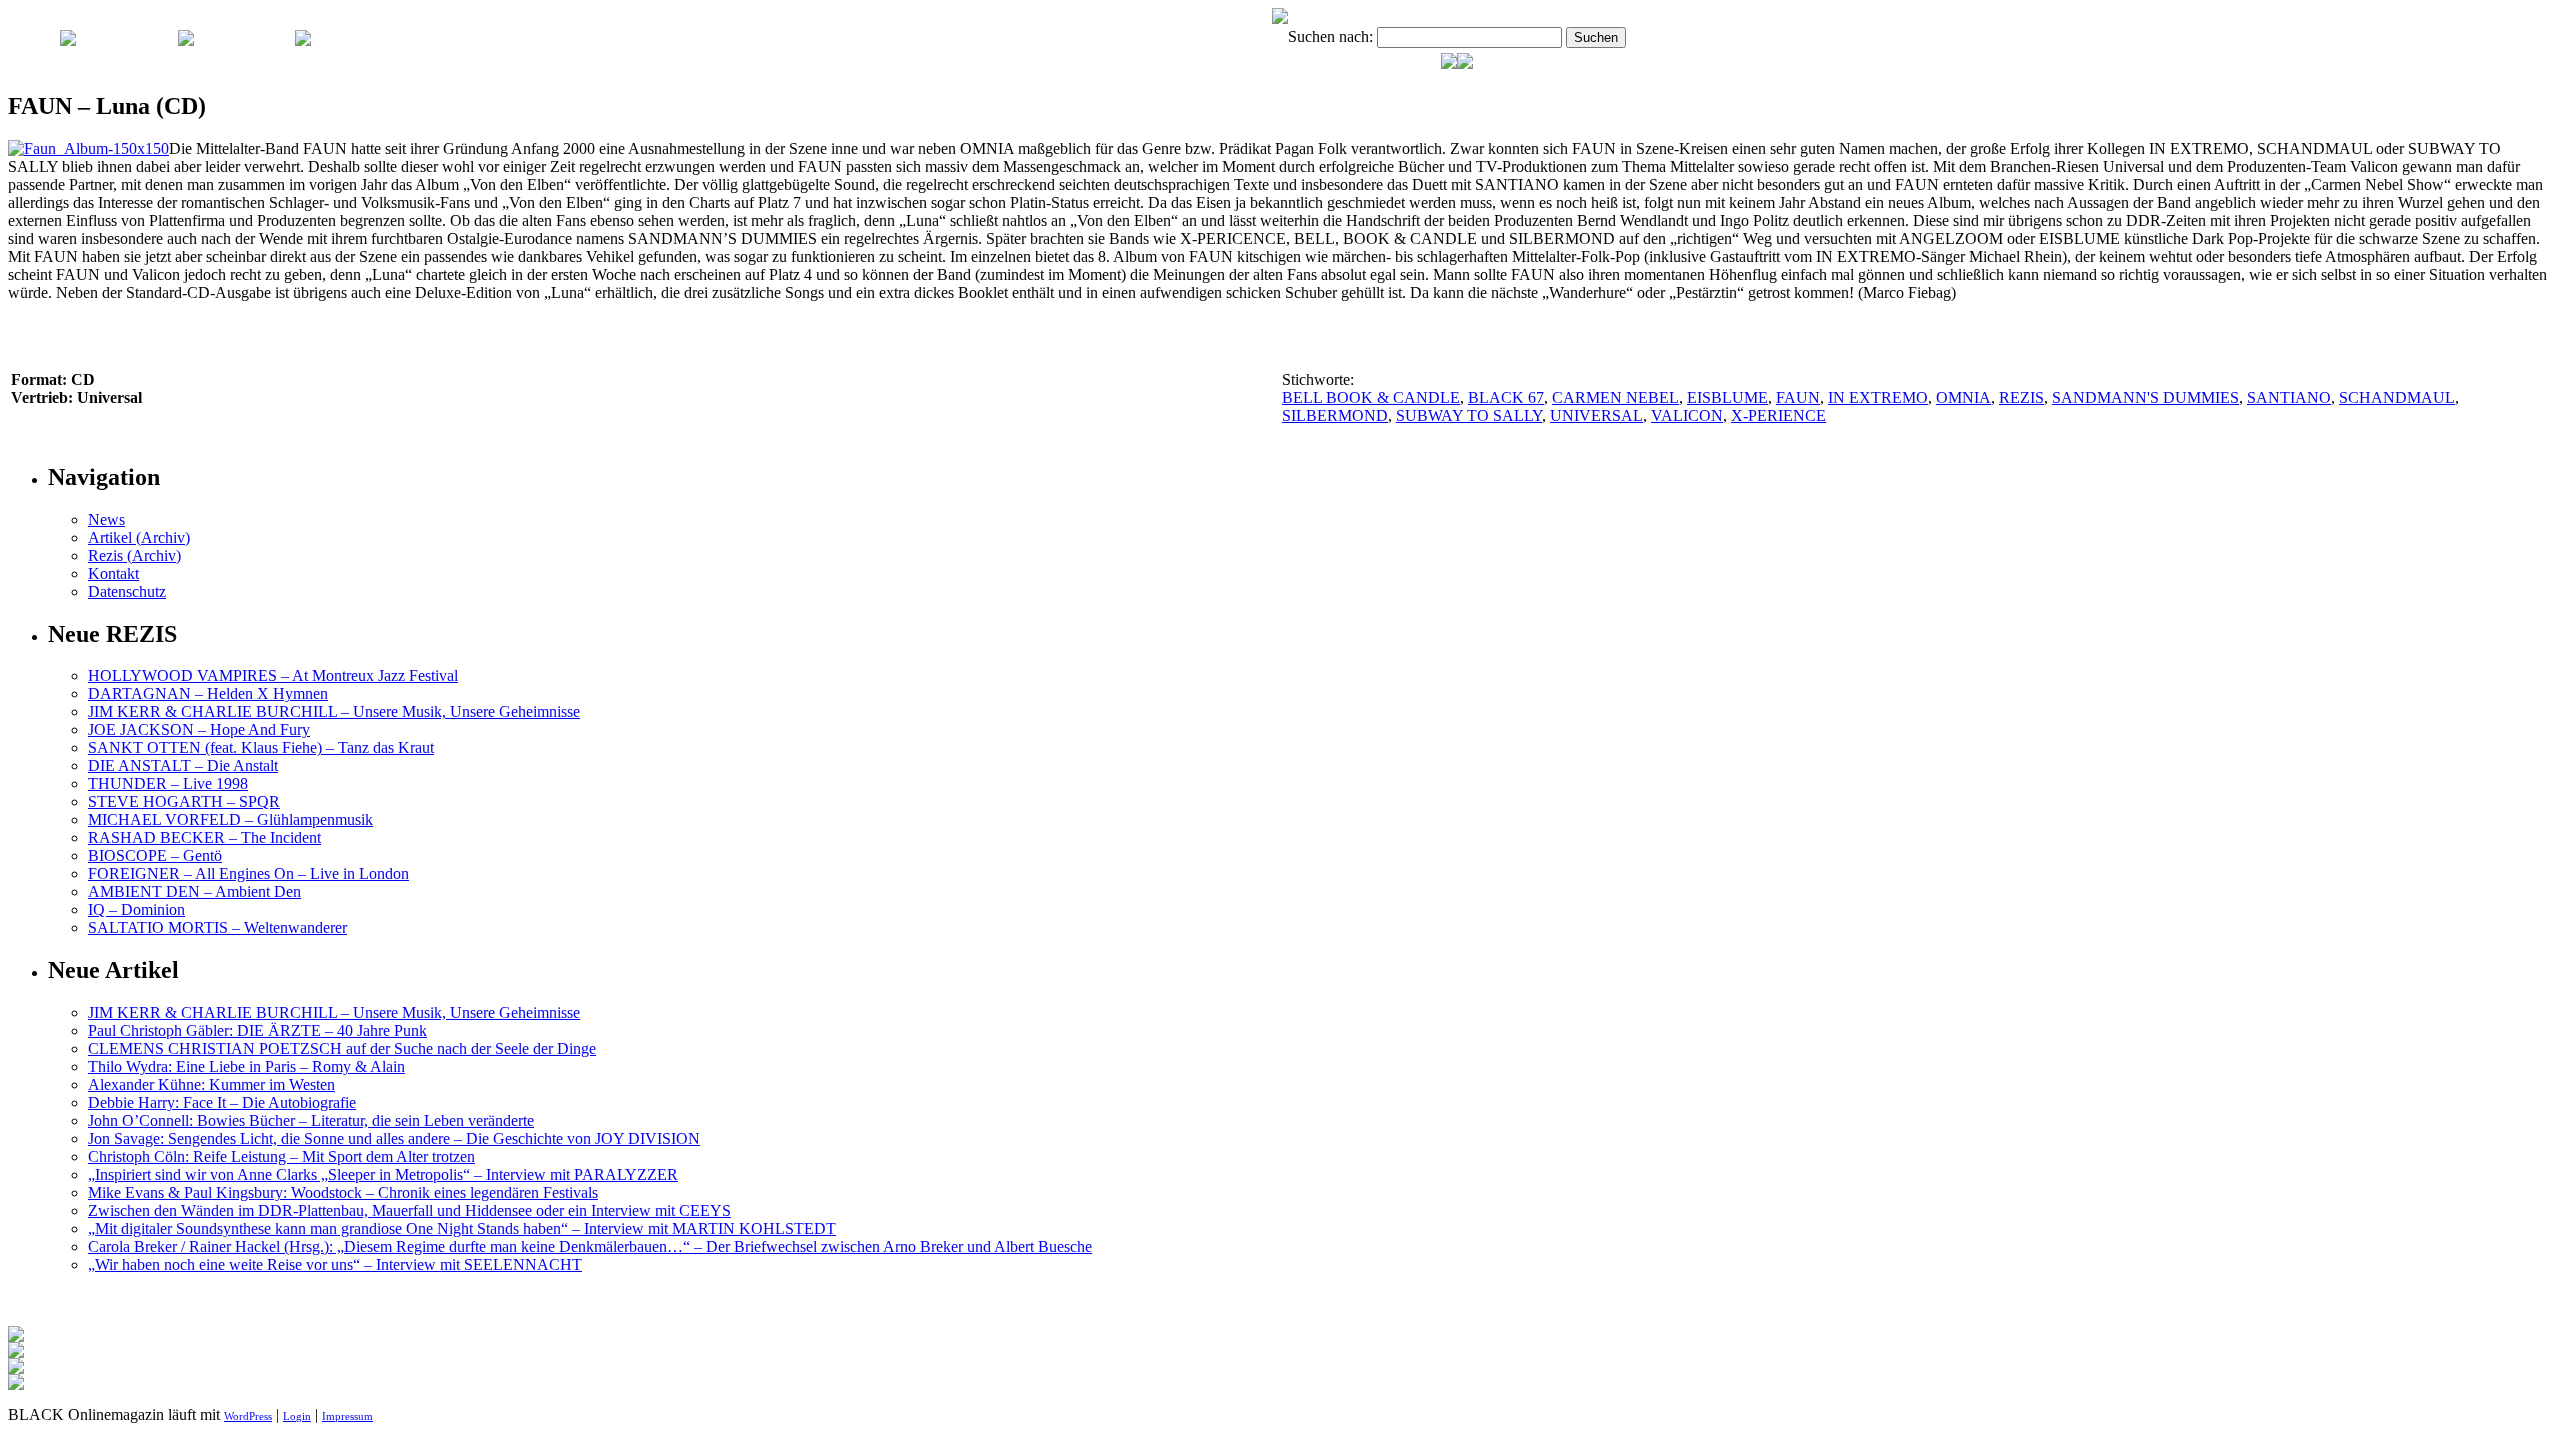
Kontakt (113, 573)
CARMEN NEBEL (1615, 397)
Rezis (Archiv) (134, 555)
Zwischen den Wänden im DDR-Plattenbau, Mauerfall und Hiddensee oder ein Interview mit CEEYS (409, 1210)
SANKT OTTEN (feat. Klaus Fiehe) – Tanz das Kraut (261, 747)
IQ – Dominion (136, 909)
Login (297, 1416)
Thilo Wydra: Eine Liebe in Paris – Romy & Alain (246, 1066)
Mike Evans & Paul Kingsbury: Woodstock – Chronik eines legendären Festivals (343, 1192)
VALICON (1687, 415)
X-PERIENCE (1778, 415)
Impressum (347, 1416)
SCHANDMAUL (2397, 397)
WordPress (248, 1416)
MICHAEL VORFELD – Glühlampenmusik (230, 819)
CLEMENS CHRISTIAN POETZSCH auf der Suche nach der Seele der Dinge (342, 1048)
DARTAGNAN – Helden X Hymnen (208, 693)
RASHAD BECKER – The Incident (204, 837)
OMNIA (1963, 397)
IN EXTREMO (1878, 397)
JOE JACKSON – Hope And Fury (199, 729)
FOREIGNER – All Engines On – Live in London (248, 873)
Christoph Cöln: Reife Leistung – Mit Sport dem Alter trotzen (281, 1156)
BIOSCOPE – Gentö (155, 855)
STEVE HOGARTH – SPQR (184, 801)
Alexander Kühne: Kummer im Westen (211, 1084)
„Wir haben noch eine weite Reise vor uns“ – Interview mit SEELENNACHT (335, 1264)
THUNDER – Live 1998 (168, 783)
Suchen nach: (1330, 36)
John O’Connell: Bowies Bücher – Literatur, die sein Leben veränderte (311, 1120)
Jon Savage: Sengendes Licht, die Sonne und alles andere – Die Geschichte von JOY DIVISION (394, 1138)
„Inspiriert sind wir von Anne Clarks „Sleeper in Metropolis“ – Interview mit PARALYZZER (383, 1174)
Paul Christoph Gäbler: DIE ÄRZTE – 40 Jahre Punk (257, 1030)
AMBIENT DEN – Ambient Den (194, 891)
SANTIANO (2289, 397)
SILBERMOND (1335, 415)
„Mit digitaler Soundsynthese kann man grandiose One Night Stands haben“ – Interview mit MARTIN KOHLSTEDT (462, 1228)
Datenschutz (127, 591)
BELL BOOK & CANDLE (1371, 397)
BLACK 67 (1506, 397)
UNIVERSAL (1596, 415)
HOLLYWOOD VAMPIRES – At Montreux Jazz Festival (273, 675)
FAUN (1798, 397)
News (106, 519)
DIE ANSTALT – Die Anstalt (183, 765)
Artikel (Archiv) (139, 537)
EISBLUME (1727, 397)
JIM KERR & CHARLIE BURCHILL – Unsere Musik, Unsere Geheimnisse (334, 711)
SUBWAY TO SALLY (1469, 415)
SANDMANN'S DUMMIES (2145, 397)
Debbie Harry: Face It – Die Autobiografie (222, 1102)
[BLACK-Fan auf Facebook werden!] (1465, 63)
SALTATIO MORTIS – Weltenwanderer (217, 927)
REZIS (2021, 397)
